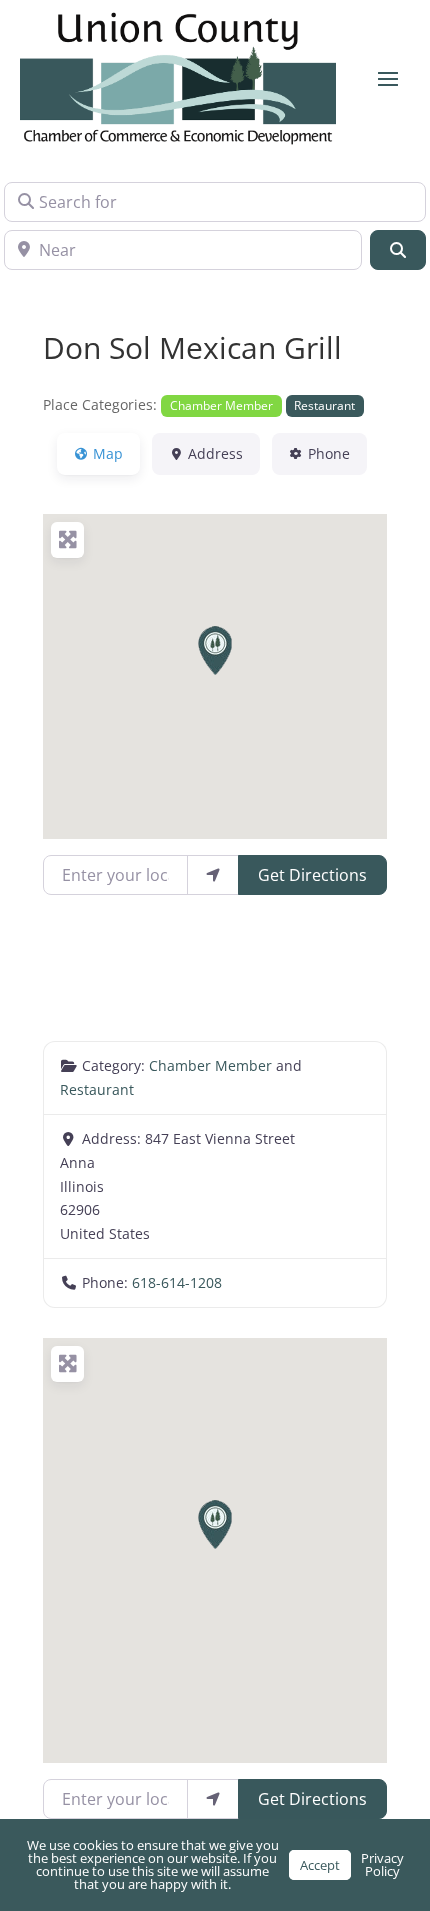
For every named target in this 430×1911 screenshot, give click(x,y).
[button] (215, 651)
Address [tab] (215, 453)
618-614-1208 (177, 1282)
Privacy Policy (382, 1864)
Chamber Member (221, 405)
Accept (320, 1865)
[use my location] (213, 875)
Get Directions (312, 875)
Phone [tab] (329, 453)
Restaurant (324, 405)
